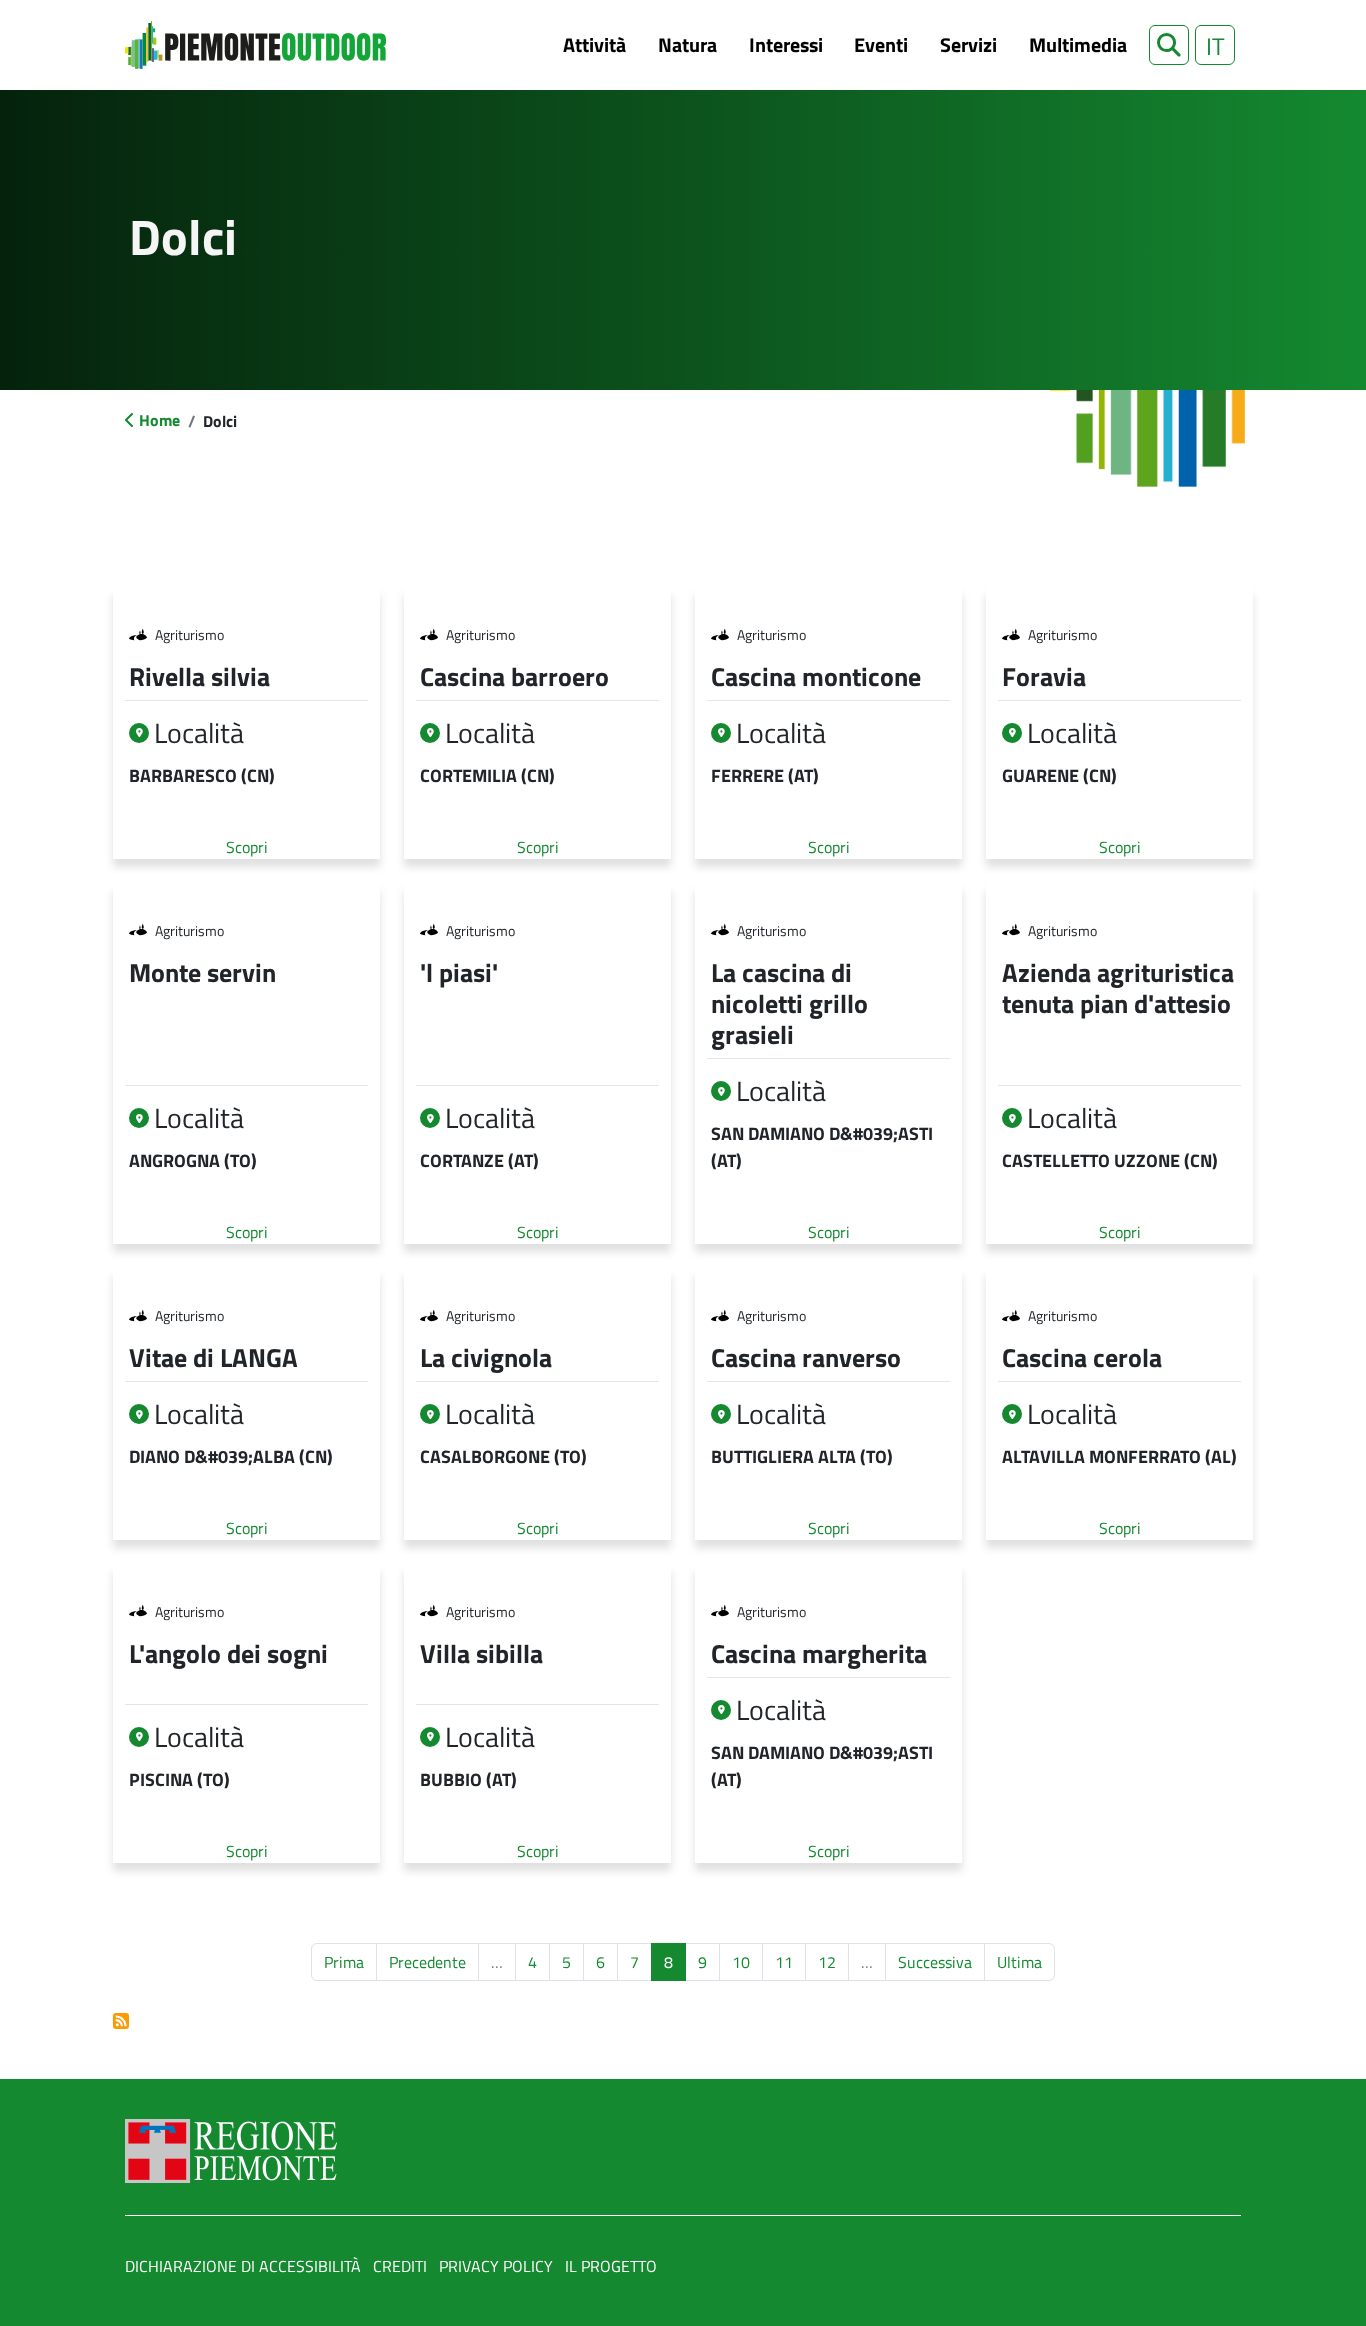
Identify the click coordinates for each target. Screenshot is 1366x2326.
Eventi (881, 44)
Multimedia (1078, 44)
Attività (594, 44)
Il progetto (611, 2266)
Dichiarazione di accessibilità (243, 2266)
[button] (1169, 45)
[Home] (255, 45)
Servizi (968, 44)
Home (159, 420)
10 (747, 1961)
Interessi (786, 44)
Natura (687, 44)
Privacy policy (496, 2266)
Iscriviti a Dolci (121, 2021)
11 (790, 1961)
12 (833, 1961)
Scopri (247, 847)
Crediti (400, 2266)
